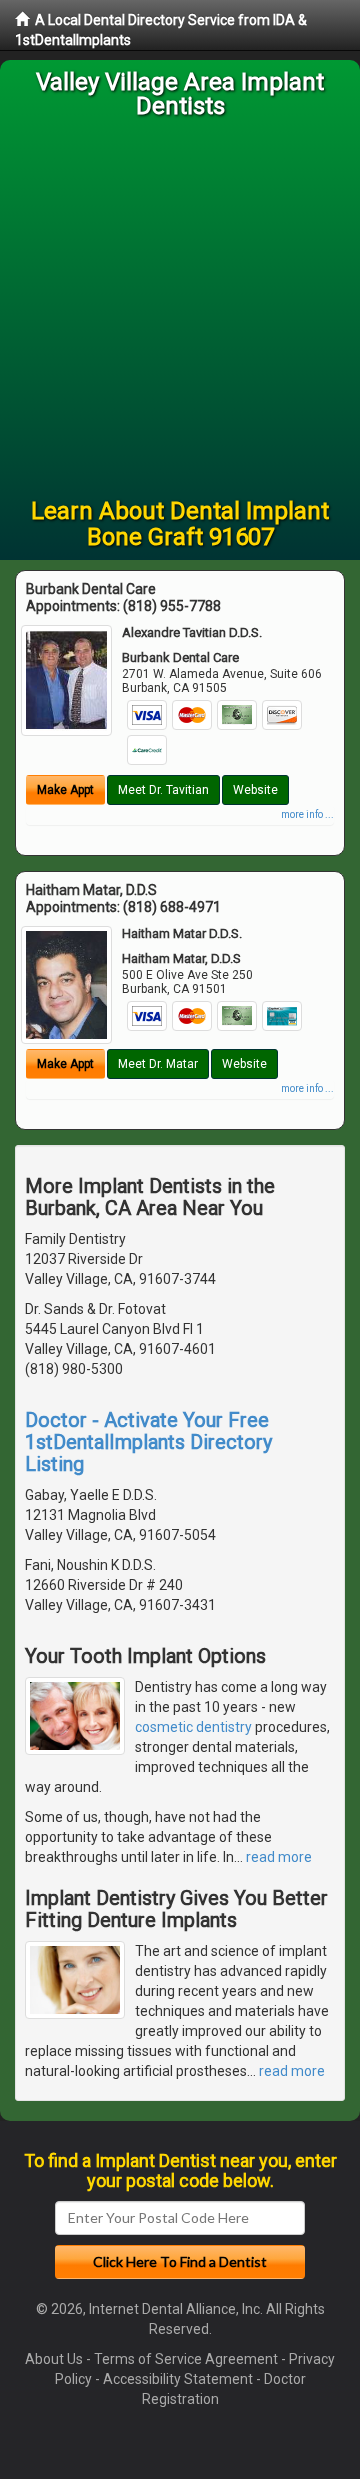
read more (279, 1857)
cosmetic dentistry (193, 1727)
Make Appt (65, 790)
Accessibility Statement (178, 2379)
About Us (54, 2359)
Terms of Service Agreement (186, 2359)
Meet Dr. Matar (158, 1064)
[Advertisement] (180, 308)
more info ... (307, 814)
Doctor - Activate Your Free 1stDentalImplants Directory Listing (148, 1442)
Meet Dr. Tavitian (163, 790)
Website (255, 790)
